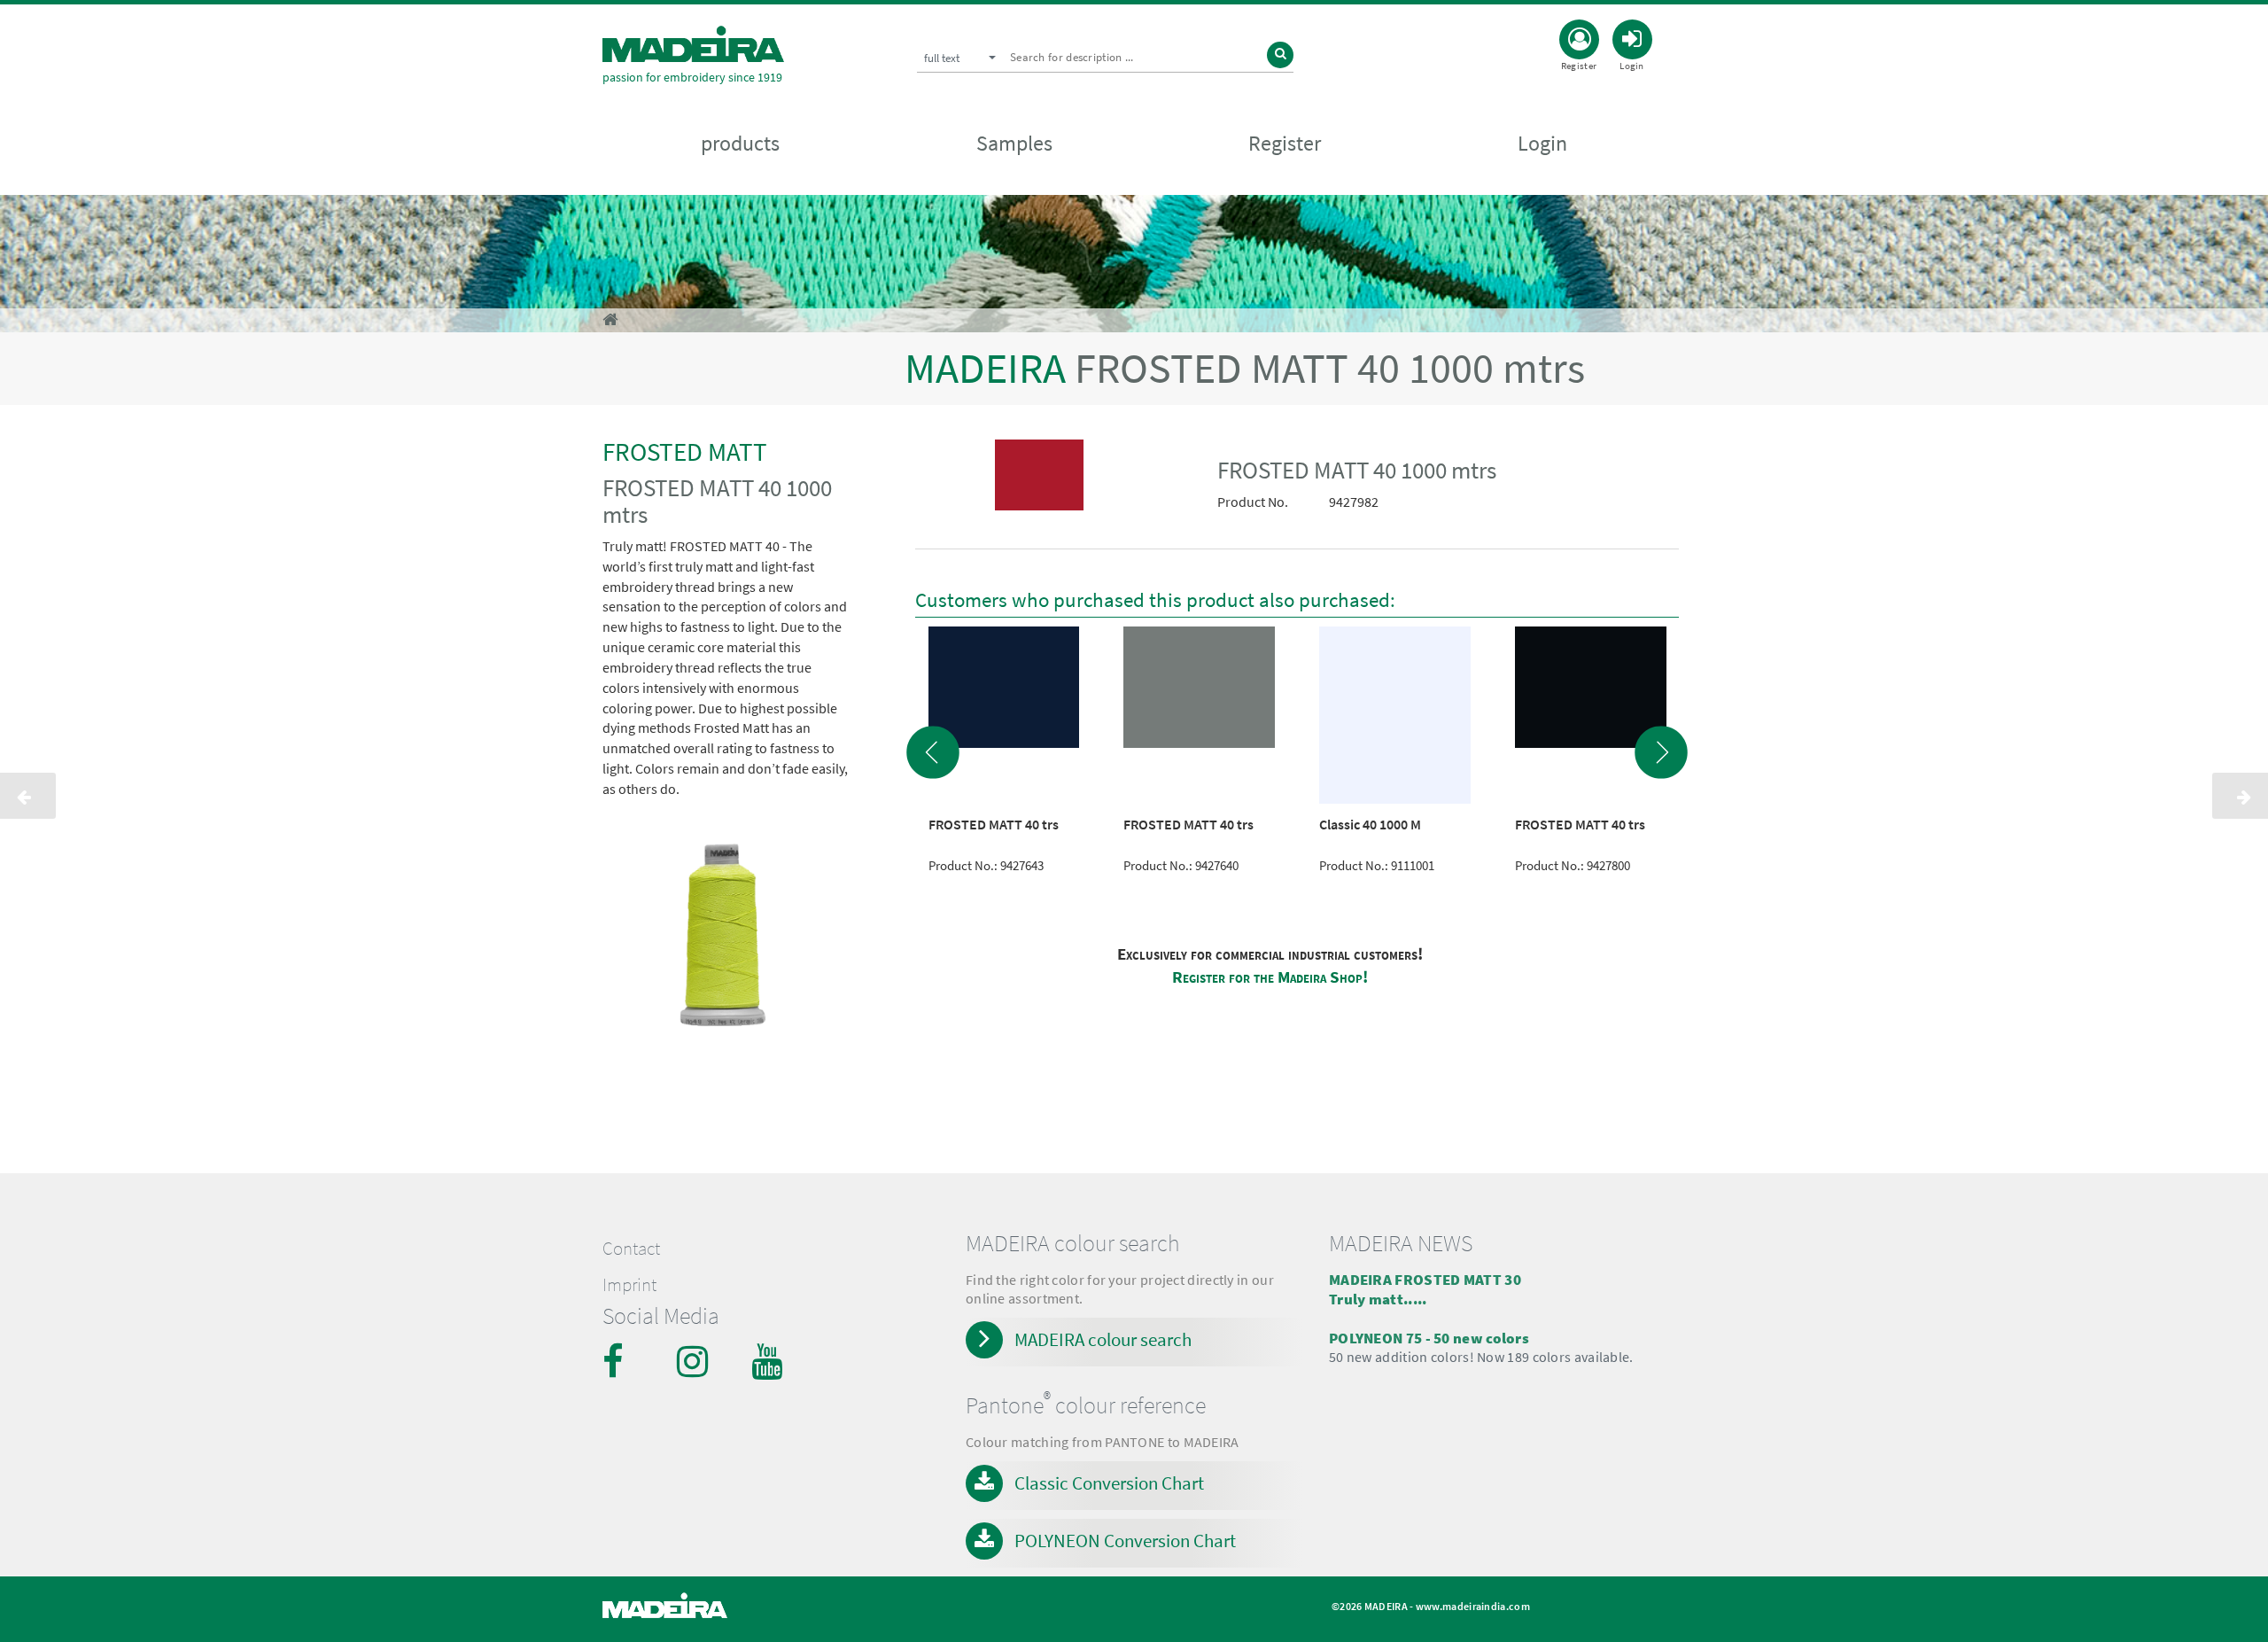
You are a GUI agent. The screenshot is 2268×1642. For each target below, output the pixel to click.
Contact (631, 1249)
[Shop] (610, 319)
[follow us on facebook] (620, 1361)
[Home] (693, 44)
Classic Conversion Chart (1109, 1483)
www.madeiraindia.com (1473, 1606)
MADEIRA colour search (1103, 1339)
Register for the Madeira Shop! (1270, 977)
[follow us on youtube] (769, 1361)
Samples (1014, 143)
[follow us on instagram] (695, 1361)
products (740, 143)
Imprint (629, 1285)
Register (1285, 143)
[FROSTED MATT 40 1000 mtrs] (1040, 479)
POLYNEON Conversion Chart (1125, 1541)
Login (1542, 143)
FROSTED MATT (685, 451)
